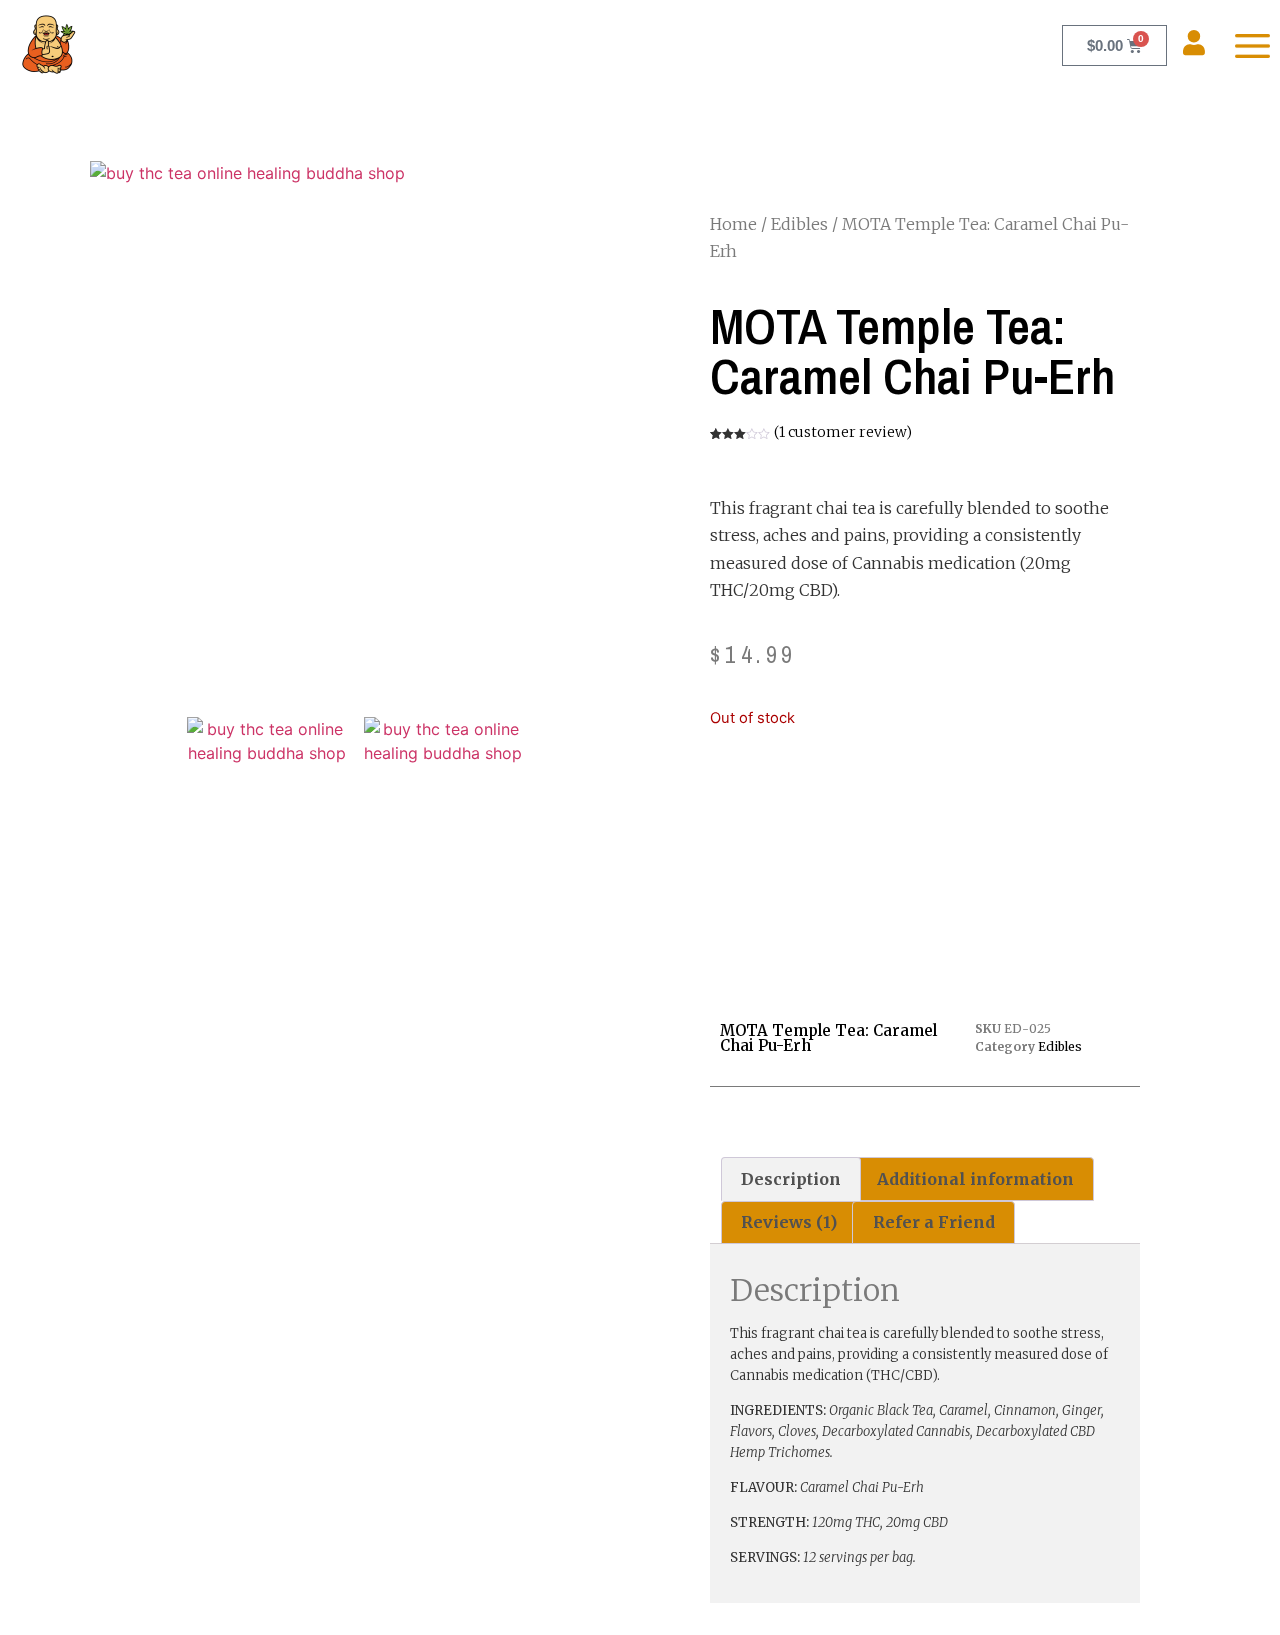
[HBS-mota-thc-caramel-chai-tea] (266, 796)
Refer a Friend (934, 1222)
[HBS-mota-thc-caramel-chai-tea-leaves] (443, 796)
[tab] (791, 1179)
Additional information (975, 1179)
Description (791, 1179)
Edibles (799, 224)
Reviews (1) (789, 1222)
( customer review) (843, 432)
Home (733, 224)
